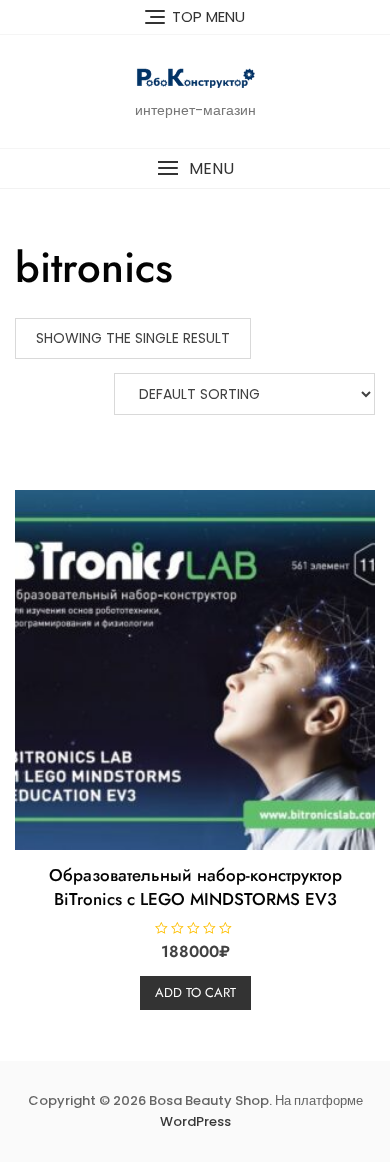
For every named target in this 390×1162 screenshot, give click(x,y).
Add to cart (195, 992)
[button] (195, 168)
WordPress (195, 1121)
